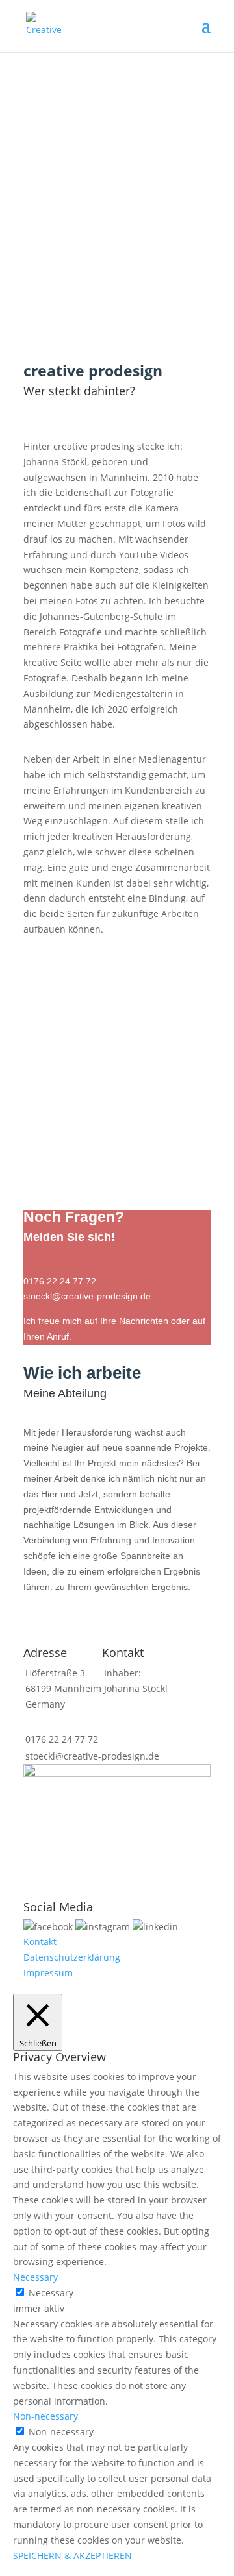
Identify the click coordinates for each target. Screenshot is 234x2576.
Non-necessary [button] (45, 2416)
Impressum (48, 1973)
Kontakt (40, 1942)
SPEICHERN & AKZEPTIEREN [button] (72, 2556)
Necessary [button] (35, 2277)
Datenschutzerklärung (72, 1957)
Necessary (51, 2293)
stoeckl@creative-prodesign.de (92, 1756)
